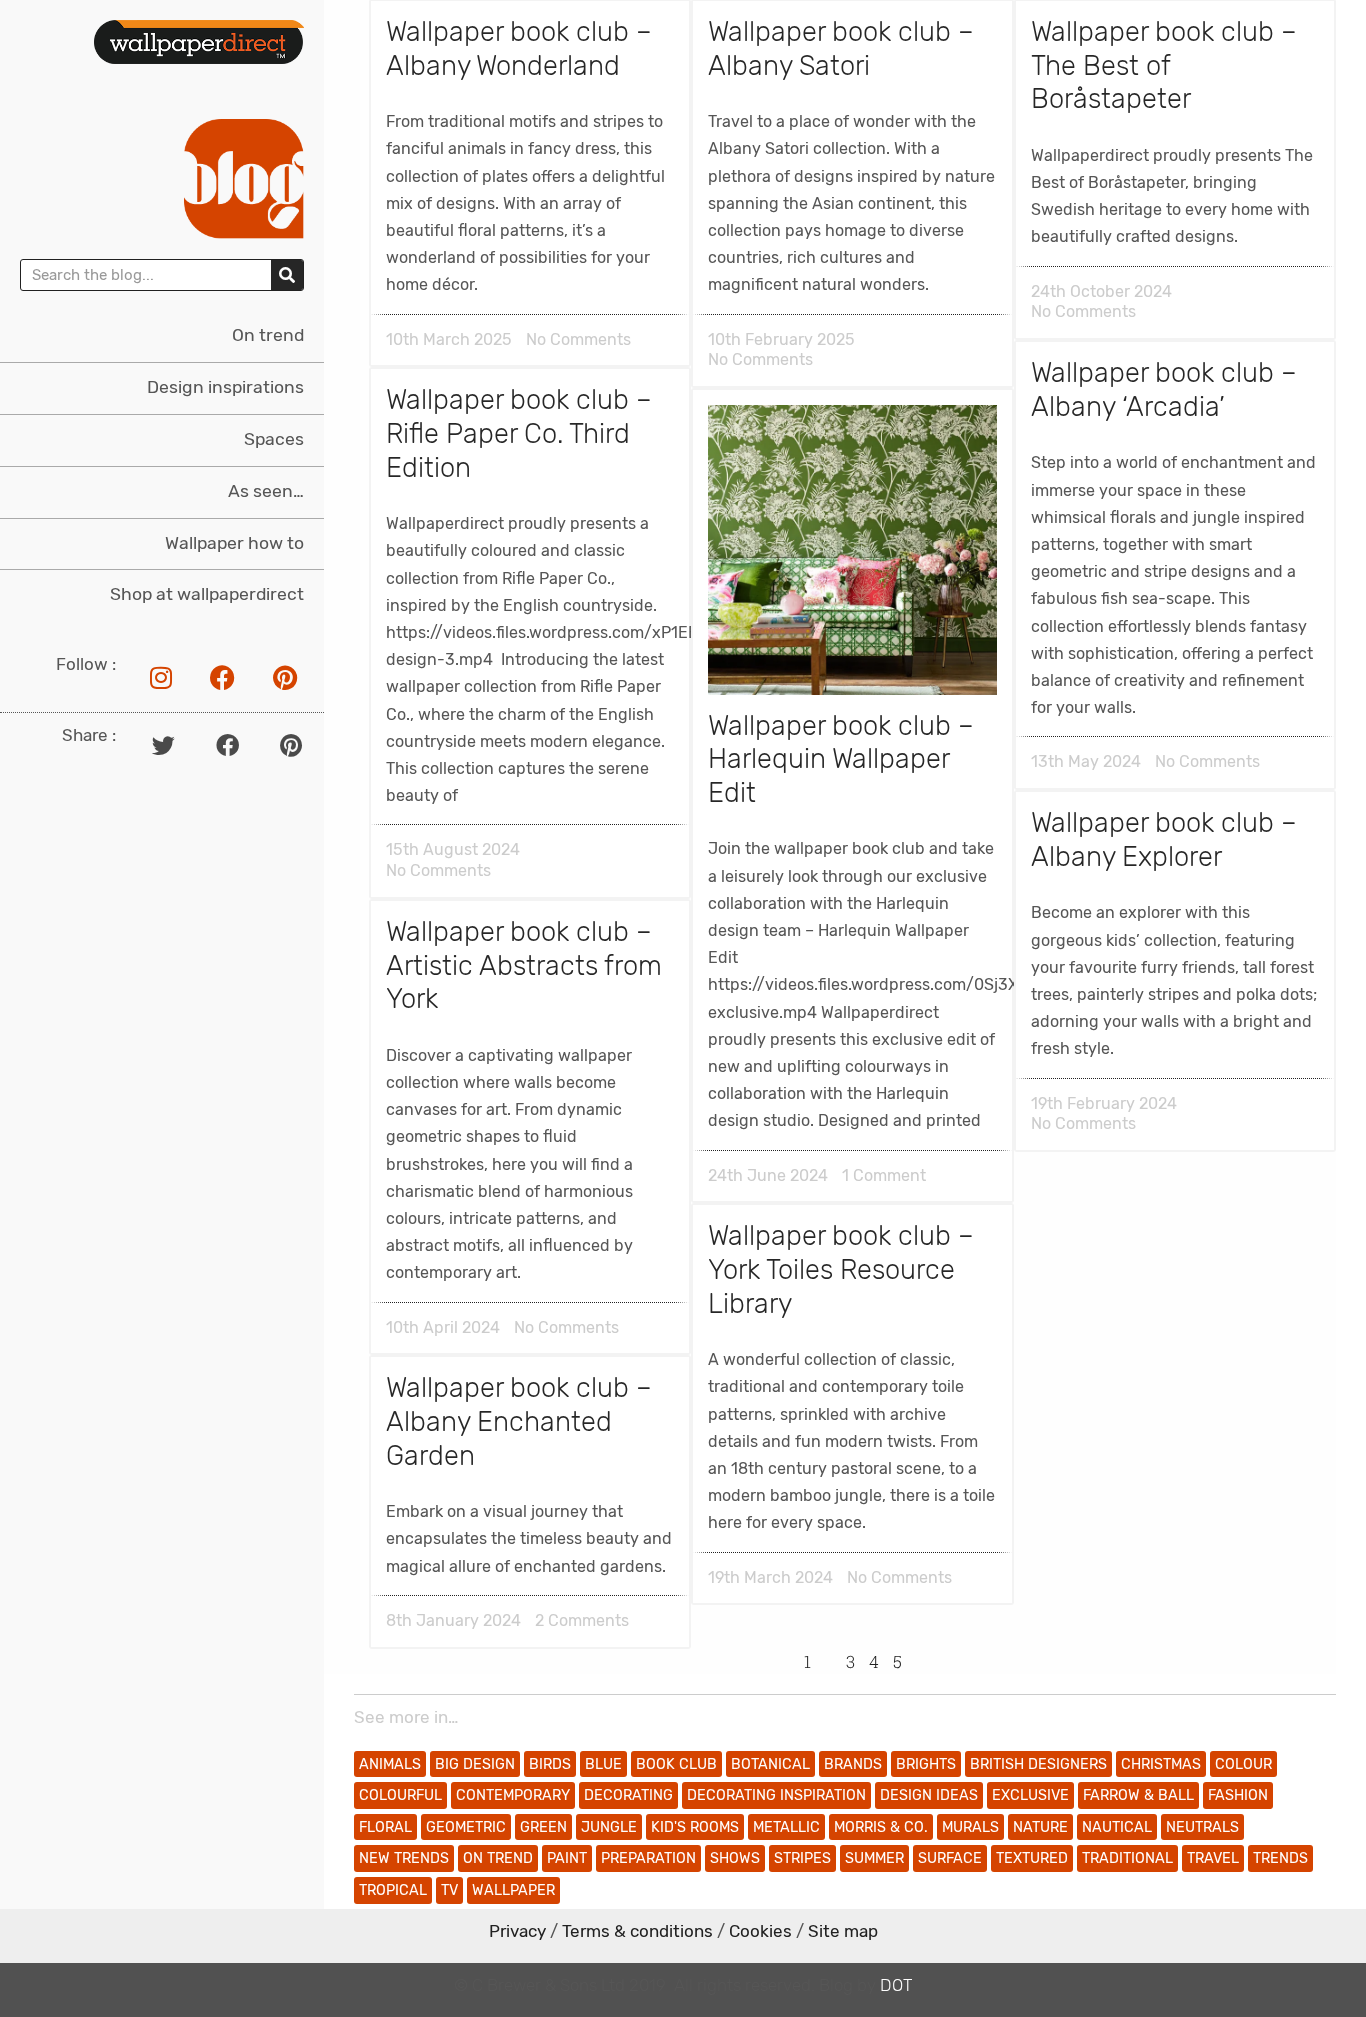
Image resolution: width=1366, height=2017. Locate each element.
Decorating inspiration (776, 1795)
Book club (676, 1764)
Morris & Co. (881, 1827)
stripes (802, 1858)
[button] (163, 745)
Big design (475, 1764)
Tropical (393, 1890)
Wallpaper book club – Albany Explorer (1164, 840)
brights (926, 1764)
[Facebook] (223, 677)
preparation (648, 1858)
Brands (853, 1764)
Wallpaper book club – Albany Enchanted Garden (519, 1421)
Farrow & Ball (1138, 1795)
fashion (1238, 1795)
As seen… (266, 491)
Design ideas (929, 1795)
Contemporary (513, 1795)
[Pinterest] (285, 677)
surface (950, 1858)
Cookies (760, 1931)
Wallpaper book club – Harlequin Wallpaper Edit (841, 759)
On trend (268, 335)
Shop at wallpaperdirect (207, 594)
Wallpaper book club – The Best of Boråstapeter (1164, 65)
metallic (786, 1827)
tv (449, 1890)
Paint (567, 1858)
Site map (843, 1931)
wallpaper (513, 1890)
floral (385, 1827)
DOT (896, 1985)
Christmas (1161, 1764)
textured (1032, 1858)
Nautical (1117, 1827)
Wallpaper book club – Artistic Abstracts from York (524, 965)
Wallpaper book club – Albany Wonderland (519, 49)
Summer (874, 1858)
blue (603, 1764)
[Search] (287, 275)
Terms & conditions (637, 1931)
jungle (609, 1827)
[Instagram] (161, 677)
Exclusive (1030, 1795)
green (543, 1827)
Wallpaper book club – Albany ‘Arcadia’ (1164, 390)
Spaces (274, 439)
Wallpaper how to (234, 543)
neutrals (1202, 1827)
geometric (466, 1827)
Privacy (517, 1931)
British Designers (1038, 1764)
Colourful (400, 1795)
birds (550, 1764)
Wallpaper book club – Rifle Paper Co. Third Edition (519, 433)
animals (390, 1764)
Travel (1213, 1858)
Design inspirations (225, 387)
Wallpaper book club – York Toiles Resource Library (841, 1269)
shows (735, 1858)
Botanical (770, 1764)
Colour (1243, 1764)
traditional (1127, 1858)
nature (1040, 1827)
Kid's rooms (695, 1827)
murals (970, 1827)
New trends (404, 1858)
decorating (628, 1795)
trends (1280, 1858)
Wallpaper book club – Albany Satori (841, 49)
